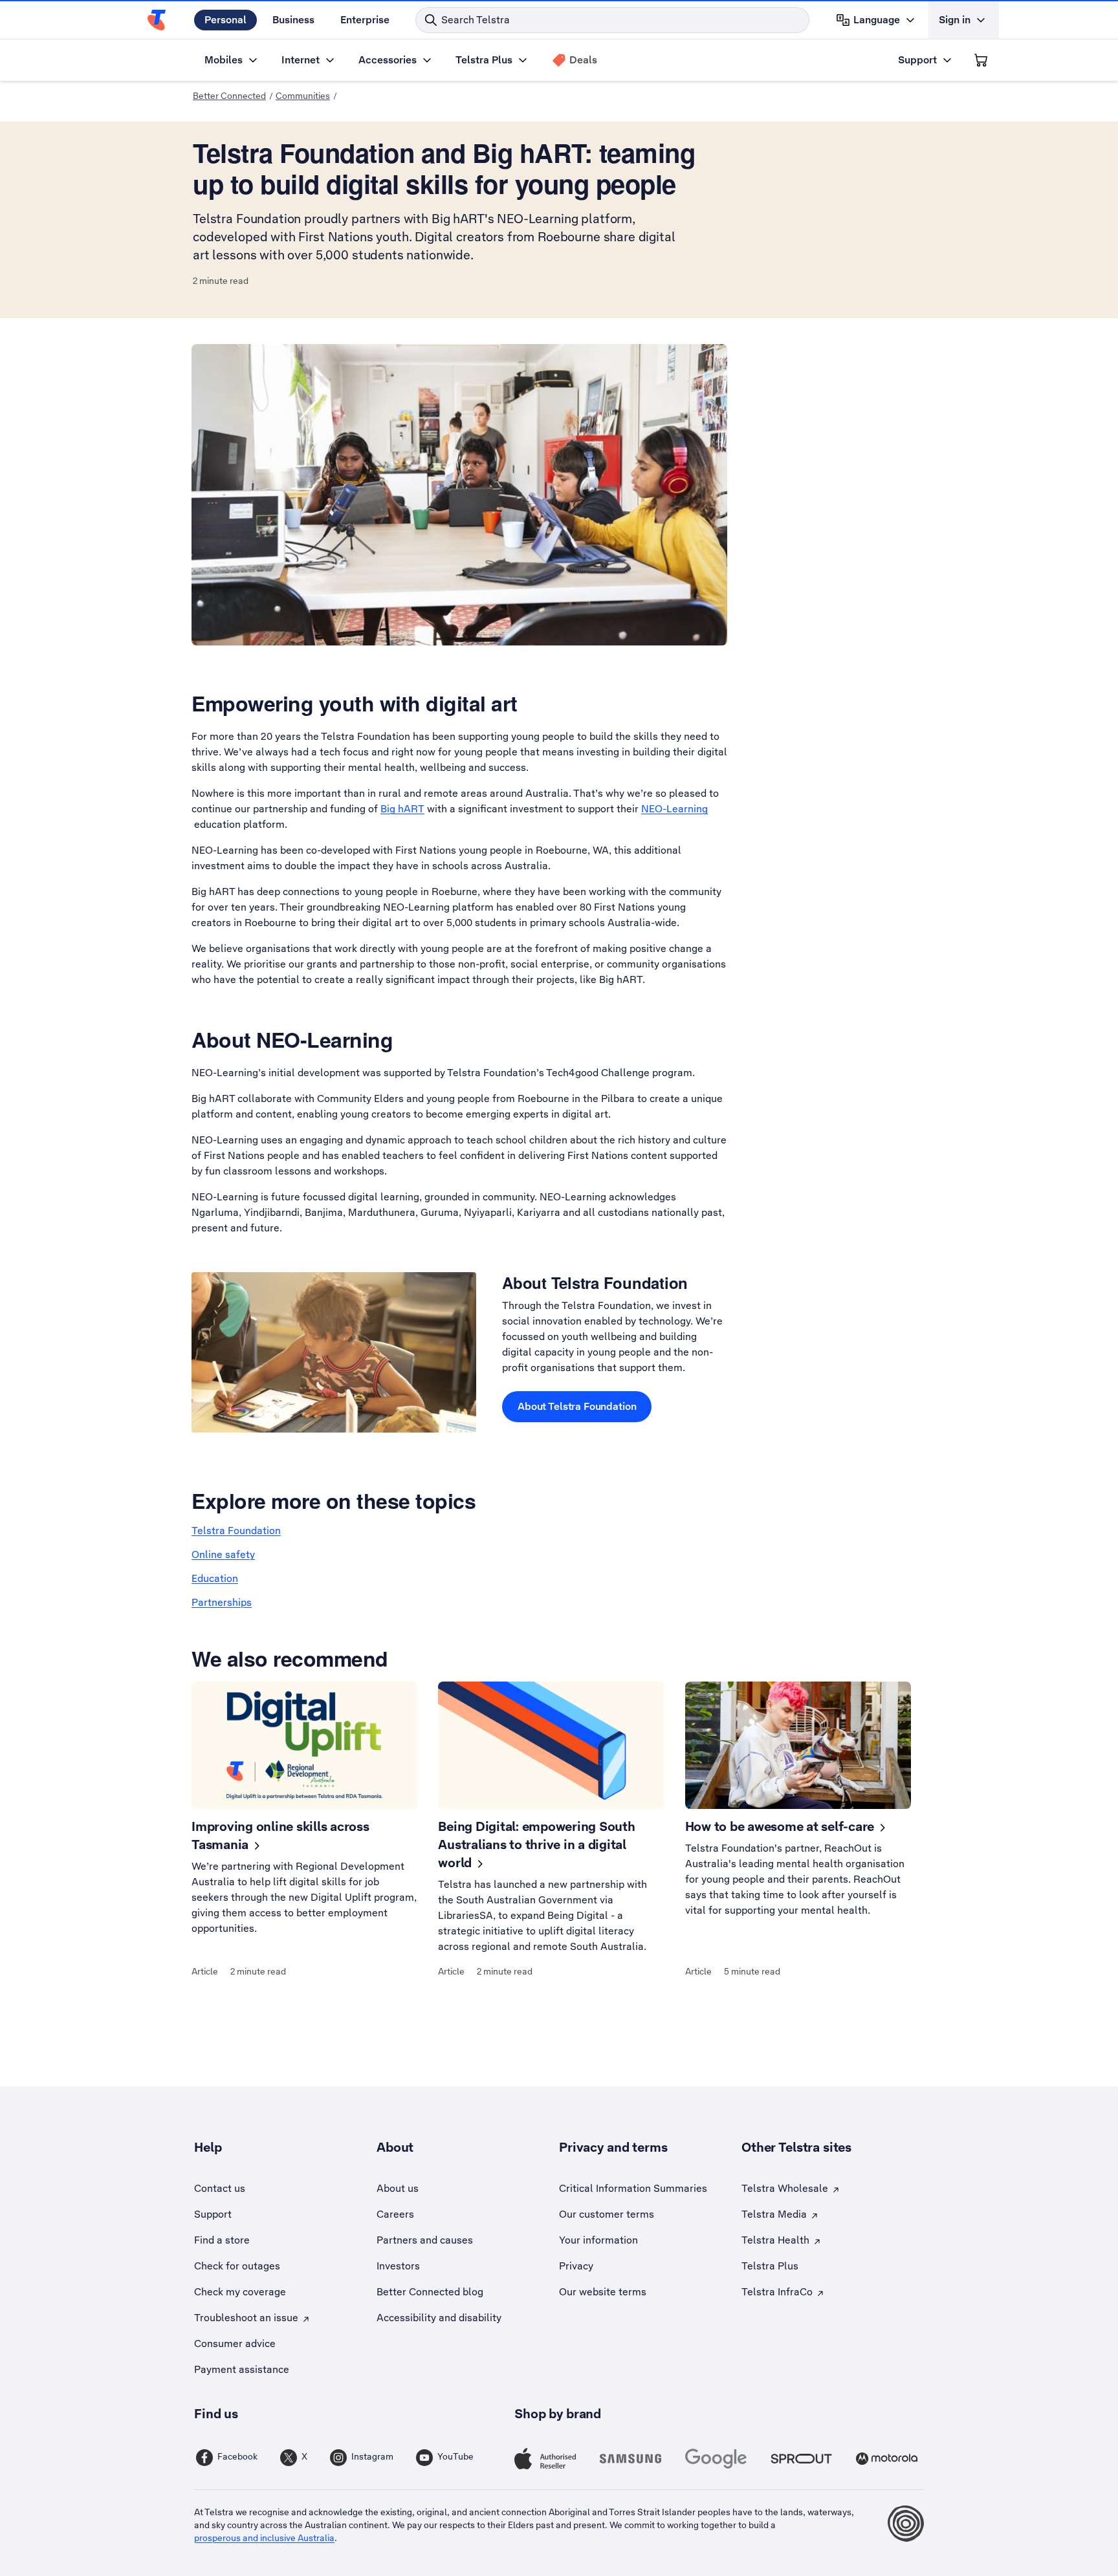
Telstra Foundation (236, 1531)
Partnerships (222, 1602)
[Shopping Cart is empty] (981, 60)
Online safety (223, 1554)
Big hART (402, 809)
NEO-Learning (674, 809)
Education (215, 1578)
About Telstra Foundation (577, 1406)
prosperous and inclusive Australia (264, 2538)
